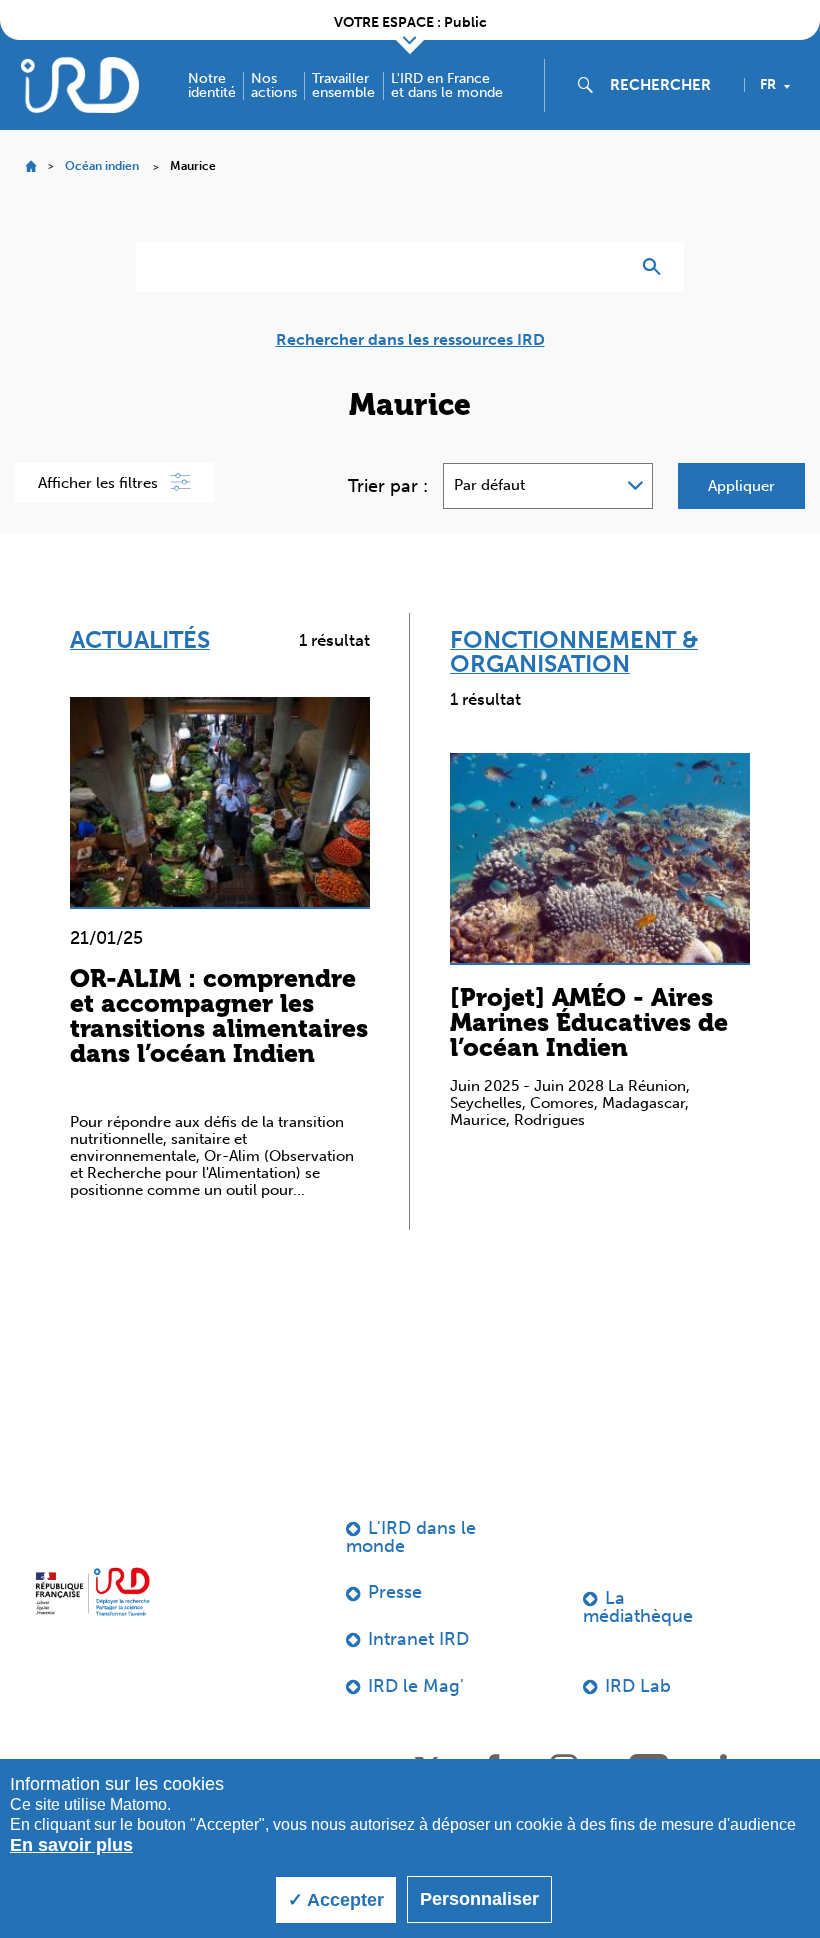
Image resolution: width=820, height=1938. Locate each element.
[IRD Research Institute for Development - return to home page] (92, 1592)
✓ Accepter (336, 1900)
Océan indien (102, 166)
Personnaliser (479, 1899)
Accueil (30, 166)
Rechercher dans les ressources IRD (410, 340)
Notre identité (212, 86)
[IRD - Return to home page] (80, 84)
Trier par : (388, 486)
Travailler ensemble (343, 86)
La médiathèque (638, 1607)
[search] (669, 85)
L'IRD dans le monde (411, 1537)
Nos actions (274, 86)
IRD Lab (638, 1686)
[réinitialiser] (606, 267)
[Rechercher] (656, 267)
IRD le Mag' (416, 1686)
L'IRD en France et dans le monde (447, 86)
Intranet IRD (418, 1639)
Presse (395, 1592)
